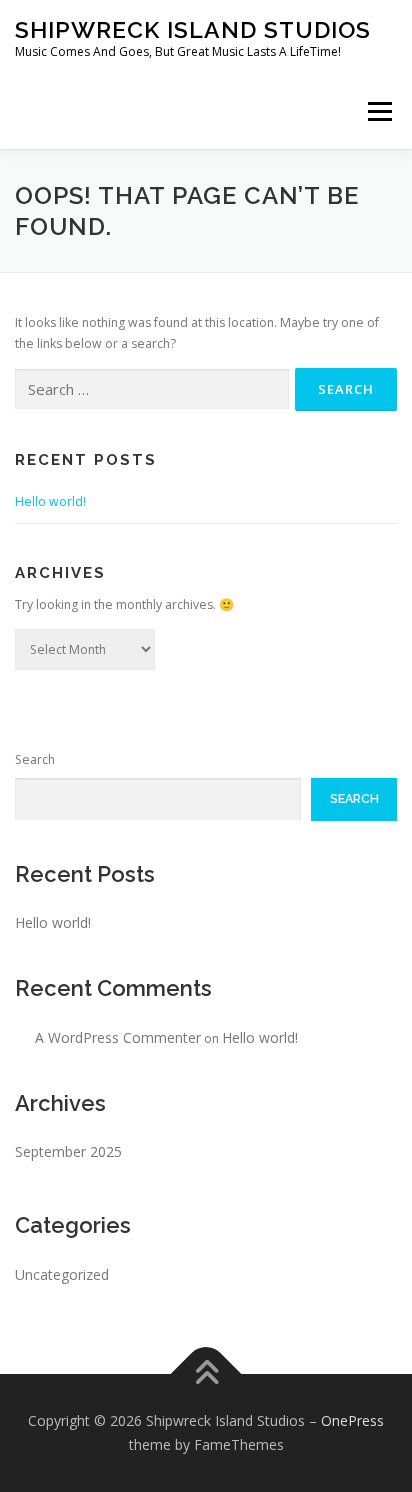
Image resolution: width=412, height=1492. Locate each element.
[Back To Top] (206, 1374)
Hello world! (50, 501)
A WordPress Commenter (118, 1037)
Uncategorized (62, 1274)
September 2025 (68, 1151)
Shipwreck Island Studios (193, 29)
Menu (378, 111)
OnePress (352, 1420)
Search (35, 759)
